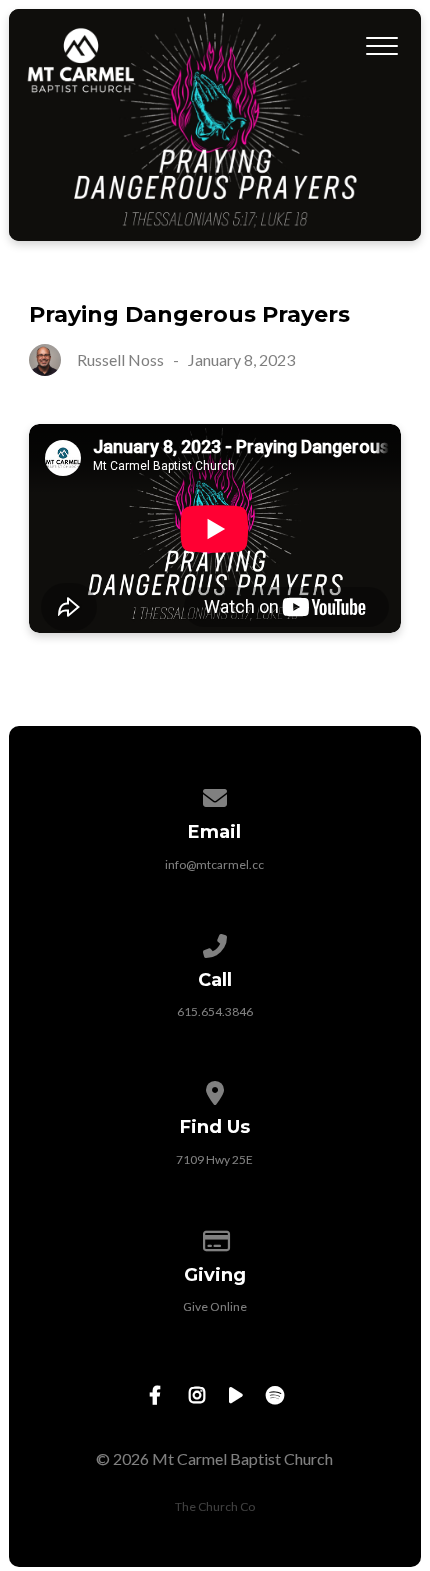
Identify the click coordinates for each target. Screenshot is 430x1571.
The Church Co (215, 1506)
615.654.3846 (215, 1011)
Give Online (215, 1306)
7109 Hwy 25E (214, 1159)
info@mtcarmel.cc (214, 864)
